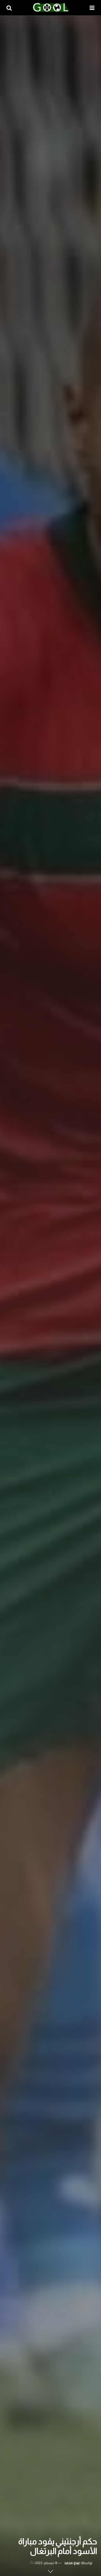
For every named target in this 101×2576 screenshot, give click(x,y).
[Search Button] (9, 8)
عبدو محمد (72, 2563)
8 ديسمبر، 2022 (46, 2563)
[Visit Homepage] (51, 8)
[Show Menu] (92, 8)
